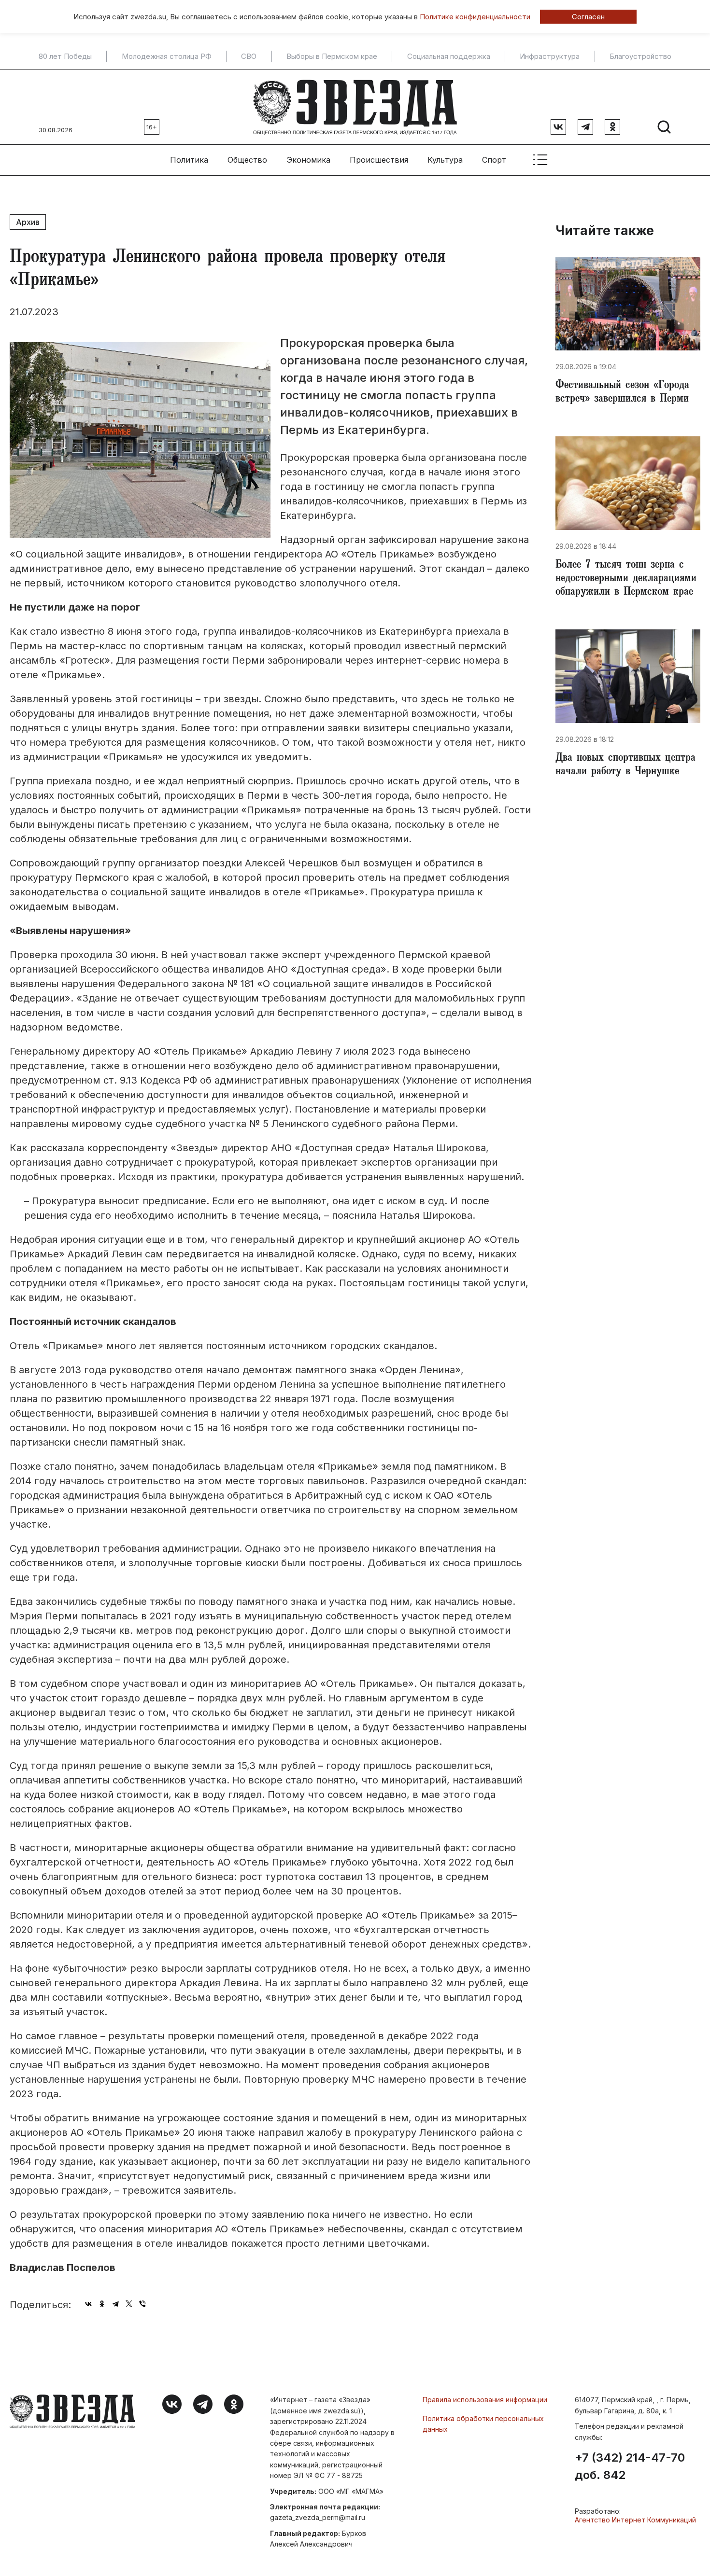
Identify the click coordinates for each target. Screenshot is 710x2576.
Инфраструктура (550, 56)
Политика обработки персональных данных (483, 2424)
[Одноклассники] (102, 2304)
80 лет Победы (65, 56)
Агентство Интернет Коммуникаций (635, 2520)
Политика (189, 160)
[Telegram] (115, 2304)
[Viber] (142, 2304)
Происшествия (379, 160)
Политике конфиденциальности (475, 17)
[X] (129, 2304)
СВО (249, 56)
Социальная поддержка (449, 56)
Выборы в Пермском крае (332, 56)
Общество (247, 160)
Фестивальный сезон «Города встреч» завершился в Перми (622, 393)
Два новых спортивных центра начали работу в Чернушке (625, 766)
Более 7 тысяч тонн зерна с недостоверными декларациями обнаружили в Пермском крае (626, 579)
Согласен (588, 17)
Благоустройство (640, 56)
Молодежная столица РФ (167, 56)
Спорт (494, 160)
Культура (445, 160)
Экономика (308, 160)
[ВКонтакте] (88, 2304)
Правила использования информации (485, 2400)
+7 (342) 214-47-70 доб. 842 (630, 2466)
